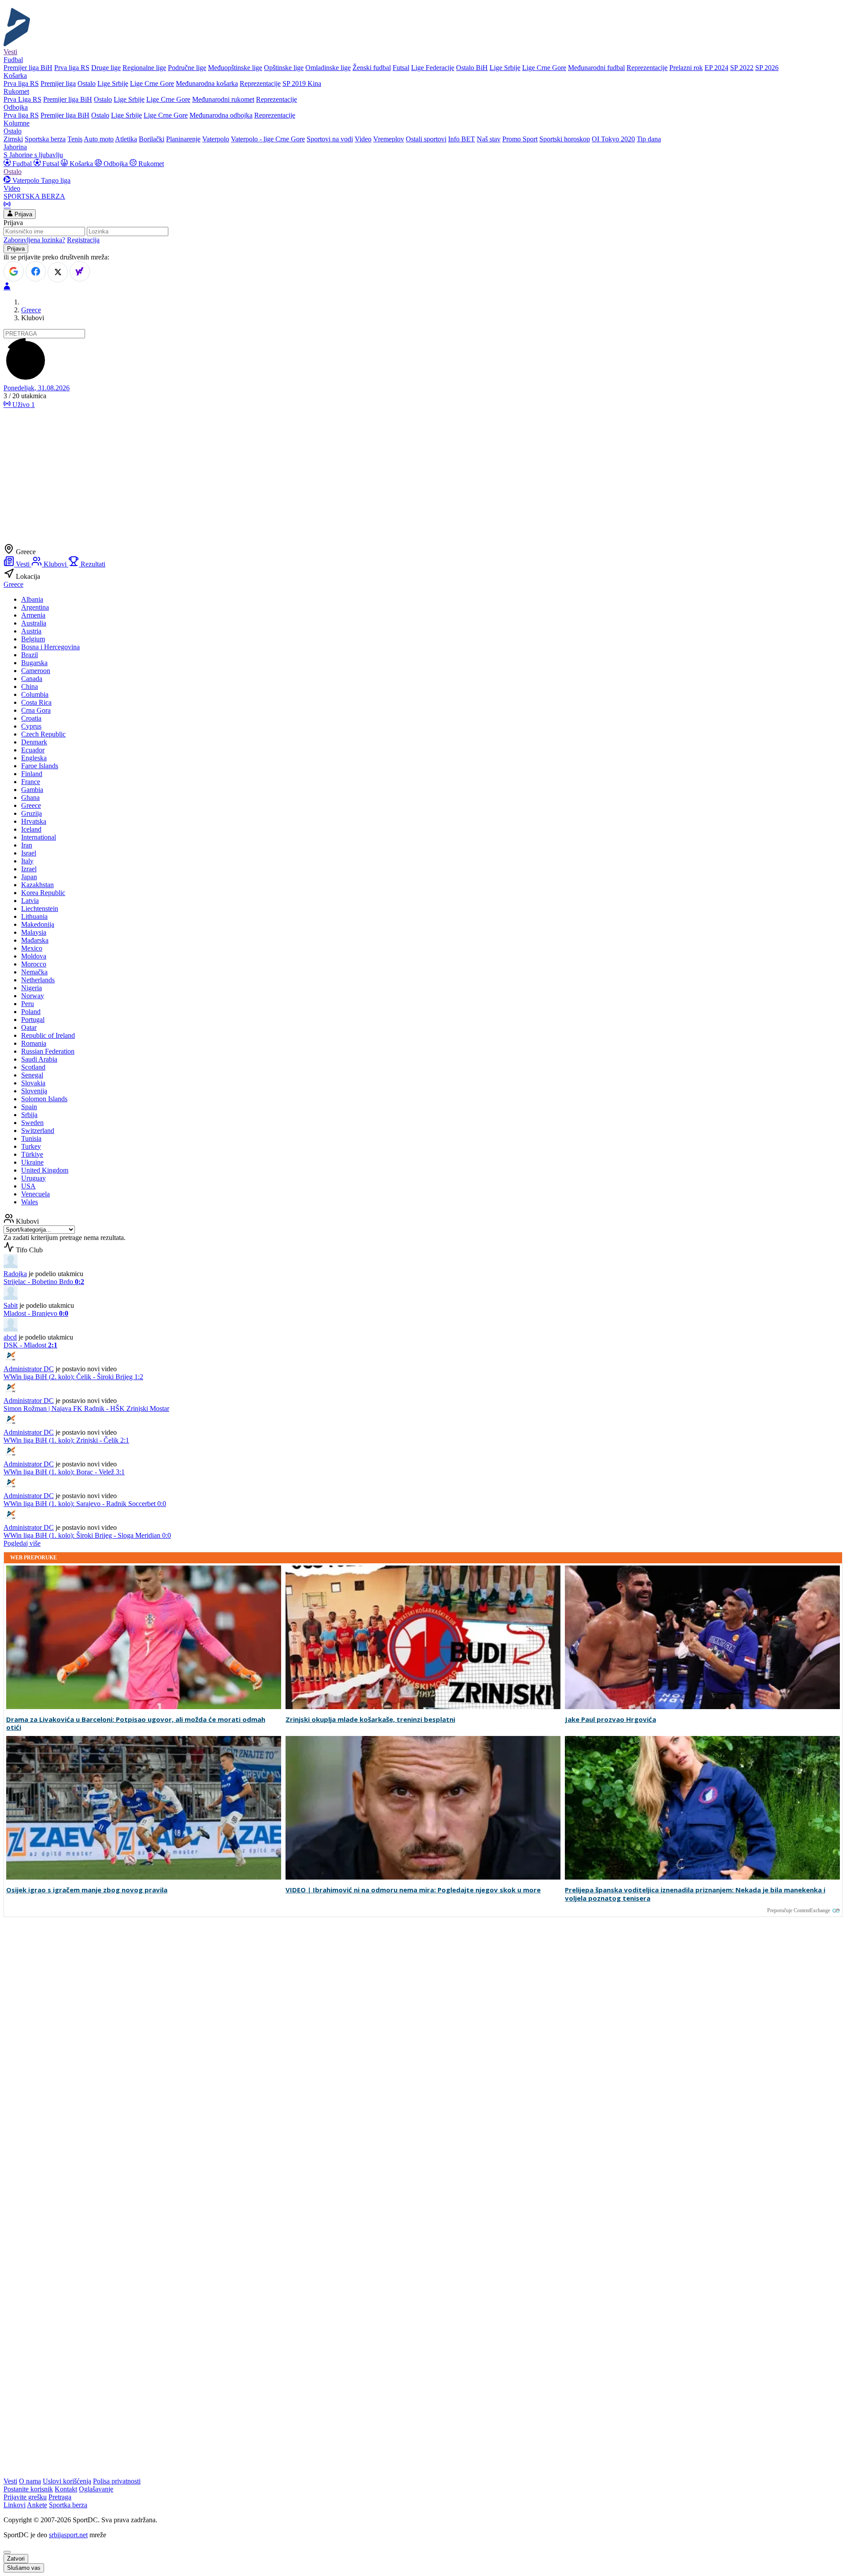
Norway (33, 996)
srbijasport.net (68, 2535)
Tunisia (31, 1138)
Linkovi (15, 2505)
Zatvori (16, 2559)
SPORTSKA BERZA (34, 196)
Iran (27, 845)
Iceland (31, 829)
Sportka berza (68, 2505)
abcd (10, 1337)
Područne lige (187, 68)
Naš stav (489, 139)
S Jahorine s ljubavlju (33, 155)
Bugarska (34, 663)
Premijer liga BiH (28, 68)
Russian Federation (48, 1051)
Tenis (75, 139)
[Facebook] (36, 271)
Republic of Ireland (48, 1035)
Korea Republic (43, 893)
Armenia (33, 615)
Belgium (33, 639)
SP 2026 (767, 68)
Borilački (152, 139)
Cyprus (31, 726)
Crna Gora (36, 710)
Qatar (29, 1027)
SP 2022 (742, 68)
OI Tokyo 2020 (613, 139)
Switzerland (38, 1131)
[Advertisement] (423, 477)
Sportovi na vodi (330, 139)
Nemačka (34, 972)
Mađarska (35, 940)
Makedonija (38, 924)
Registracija (83, 240)
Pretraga (60, 2497)
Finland (32, 774)
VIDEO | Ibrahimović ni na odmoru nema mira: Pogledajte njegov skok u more (413, 1890)
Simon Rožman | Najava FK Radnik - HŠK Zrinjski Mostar (86, 1408)
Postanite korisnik (28, 2489)
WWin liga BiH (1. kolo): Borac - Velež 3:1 (64, 1472)
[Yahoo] (80, 271)
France (31, 782)
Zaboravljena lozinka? (34, 240)
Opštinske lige (284, 68)
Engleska (34, 758)
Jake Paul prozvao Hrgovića (610, 1719)
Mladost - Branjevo (36, 1313)
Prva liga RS (72, 68)
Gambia (32, 790)
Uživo (23, 405)
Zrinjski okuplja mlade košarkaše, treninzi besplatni (370, 1719)
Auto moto (99, 139)
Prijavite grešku (25, 2497)
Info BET (462, 139)
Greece (31, 310)
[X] (58, 272)
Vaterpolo (216, 139)
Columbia (35, 694)
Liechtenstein (40, 909)
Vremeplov (389, 139)
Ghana (30, 798)
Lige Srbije (505, 68)
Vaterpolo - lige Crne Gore (268, 139)
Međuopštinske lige (235, 68)
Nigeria (32, 988)
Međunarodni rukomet (223, 99)
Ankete (37, 2505)
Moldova (34, 956)
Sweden (32, 1123)
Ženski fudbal (372, 68)
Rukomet (150, 164)
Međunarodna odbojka (221, 115)
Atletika (126, 139)
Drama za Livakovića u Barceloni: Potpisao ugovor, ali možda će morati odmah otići (136, 1724)
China (30, 687)
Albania (32, 599)
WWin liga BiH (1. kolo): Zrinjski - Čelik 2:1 (66, 1440)
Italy (27, 861)
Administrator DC (29, 1369)
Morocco (34, 964)
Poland (31, 1012)
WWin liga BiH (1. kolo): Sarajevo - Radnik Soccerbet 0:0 (85, 1504)
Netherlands (38, 980)
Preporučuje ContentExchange (799, 1910)
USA (28, 1186)
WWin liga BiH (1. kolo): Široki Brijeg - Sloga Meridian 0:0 (87, 1535)
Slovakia (33, 1083)
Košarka (81, 164)
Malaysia (34, 932)
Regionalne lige (144, 68)
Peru (28, 1004)
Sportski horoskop (565, 139)
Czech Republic (43, 734)
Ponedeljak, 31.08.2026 (37, 388)
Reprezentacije (647, 68)
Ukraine (32, 1162)
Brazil (30, 655)
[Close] (7, 2552)
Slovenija (34, 1091)
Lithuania (34, 916)
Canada (32, 679)
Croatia (31, 718)
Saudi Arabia (39, 1059)
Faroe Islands (40, 766)
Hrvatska (34, 821)
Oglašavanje (96, 2489)
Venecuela (35, 1194)
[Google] (14, 271)
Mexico (32, 948)
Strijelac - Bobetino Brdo (44, 1282)
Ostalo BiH (472, 68)
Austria (31, 631)
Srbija (29, 1115)
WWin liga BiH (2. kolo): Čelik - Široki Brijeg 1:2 (73, 1377)
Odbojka (116, 164)
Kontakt (66, 2489)
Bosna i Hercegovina (50, 647)
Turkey (31, 1146)
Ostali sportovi (426, 139)
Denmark (34, 742)
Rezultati (92, 564)
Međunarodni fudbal (596, 68)
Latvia (30, 901)
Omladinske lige (328, 68)
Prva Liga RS (22, 99)
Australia (34, 623)
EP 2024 (716, 68)
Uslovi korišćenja (67, 2481)
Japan (29, 877)
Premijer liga (58, 83)
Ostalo (87, 83)
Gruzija (32, 813)
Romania (34, 1043)
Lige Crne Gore (544, 68)
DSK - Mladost (30, 1345)
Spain (29, 1107)
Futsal (401, 68)
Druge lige (106, 68)
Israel (29, 853)
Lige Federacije (433, 68)
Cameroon (36, 671)
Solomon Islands (44, 1099)
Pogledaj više (22, 1543)
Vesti (10, 52)
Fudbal (22, 164)
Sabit (11, 1305)
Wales (30, 1202)
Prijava (22, 214)
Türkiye (32, 1154)
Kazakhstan (37, 885)
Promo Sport (520, 139)
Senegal (32, 1075)
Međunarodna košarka (207, 83)
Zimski (13, 139)
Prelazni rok (686, 68)
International (39, 837)
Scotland (33, 1067)
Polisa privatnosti (117, 2481)
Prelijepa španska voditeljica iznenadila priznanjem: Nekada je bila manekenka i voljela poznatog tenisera (695, 1894)
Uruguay (33, 1178)
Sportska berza (45, 139)
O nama (30, 2481)
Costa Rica (36, 702)
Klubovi (55, 564)
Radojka (15, 1274)
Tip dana (649, 139)
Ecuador (33, 750)
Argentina (35, 607)
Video (363, 139)
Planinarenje (183, 139)
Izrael (29, 869)
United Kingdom (45, 1170)
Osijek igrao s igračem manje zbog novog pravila (87, 1890)
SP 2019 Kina (302, 83)
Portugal (33, 1020)
